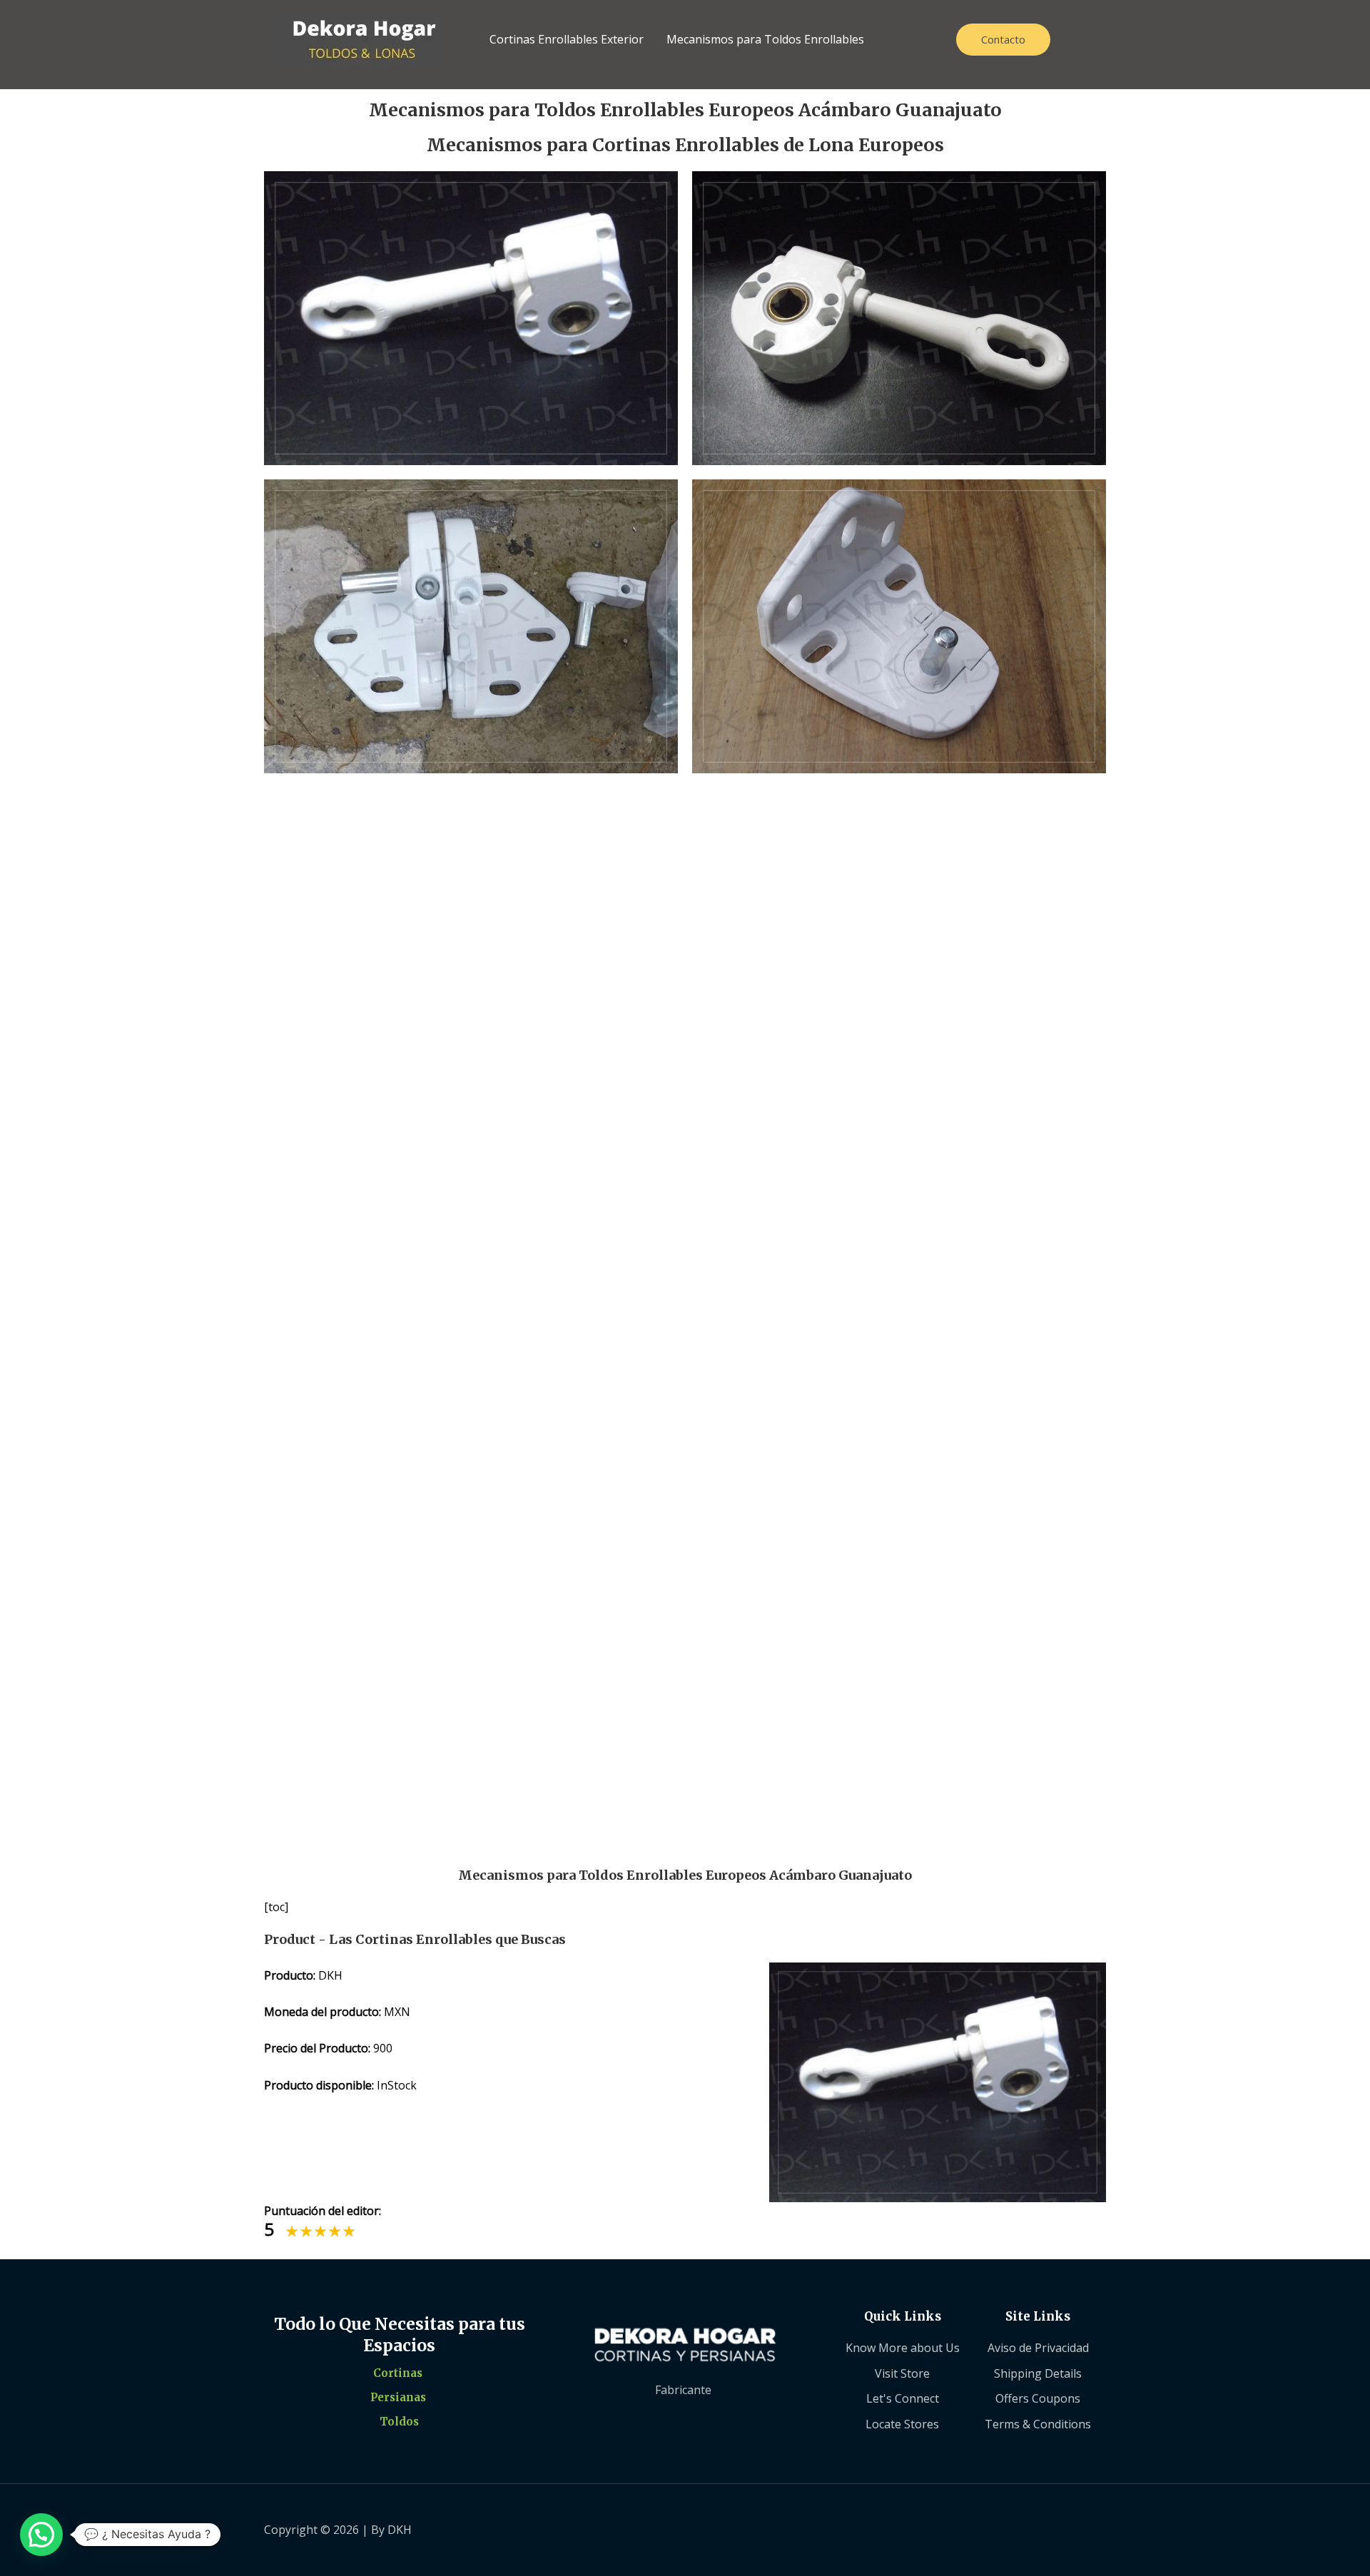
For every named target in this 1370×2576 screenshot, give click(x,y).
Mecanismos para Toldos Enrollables (765, 39)
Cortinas (398, 2373)
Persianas (398, 2397)
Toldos (399, 2422)
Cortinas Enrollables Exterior (567, 39)
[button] (41, 2535)
